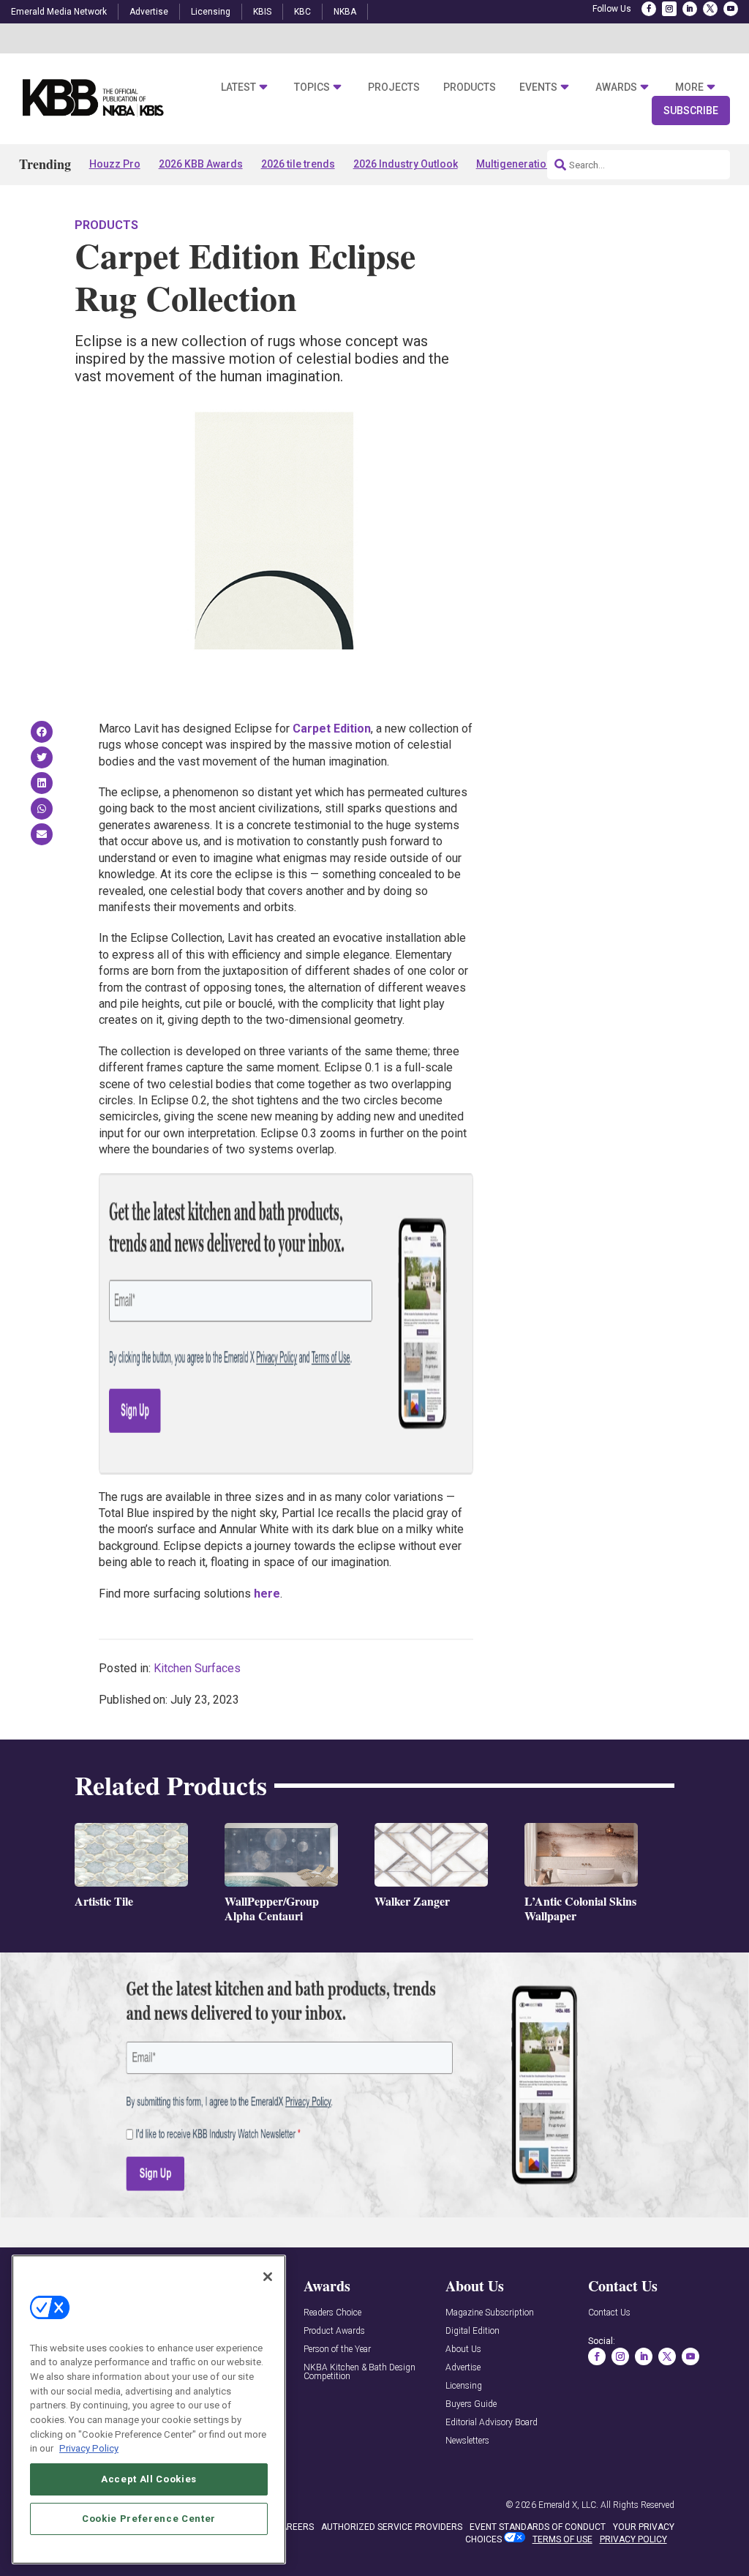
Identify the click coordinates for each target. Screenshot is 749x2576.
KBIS (262, 12)
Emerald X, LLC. (568, 2505)
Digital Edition (473, 2331)
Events (538, 87)
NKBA (345, 12)
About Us (463, 2350)
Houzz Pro (115, 164)
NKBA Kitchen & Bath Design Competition (360, 2372)
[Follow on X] (710, 9)
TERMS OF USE (562, 2539)
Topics (312, 87)
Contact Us (609, 2313)
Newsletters (467, 2441)
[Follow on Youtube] (731, 9)
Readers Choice (332, 2313)
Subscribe (691, 111)
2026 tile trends (298, 164)
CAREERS (294, 2527)
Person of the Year (337, 2350)
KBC (302, 12)
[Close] (268, 2277)
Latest (238, 87)
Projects (394, 87)
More (689, 87)
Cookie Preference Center (149, 2519)
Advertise (149, 12)
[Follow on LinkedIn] (690, 9)
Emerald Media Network (59, 12)
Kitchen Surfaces (197, 1668)
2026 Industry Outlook (406, 164)
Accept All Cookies (149, 2479)
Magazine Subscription (490, 2313)
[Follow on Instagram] (669, 9)
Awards (616, 87)
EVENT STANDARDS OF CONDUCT (538, 2527)
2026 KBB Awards (201, 164)
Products (470, 87)
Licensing (211, 12)
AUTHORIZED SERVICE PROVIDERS (392, 2527)
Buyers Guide (471, 2404)
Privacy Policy (89, 2448)
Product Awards (334, 2331)
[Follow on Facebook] (649, 9)
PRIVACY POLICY (633, 2539)
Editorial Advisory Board (492, 2423)
